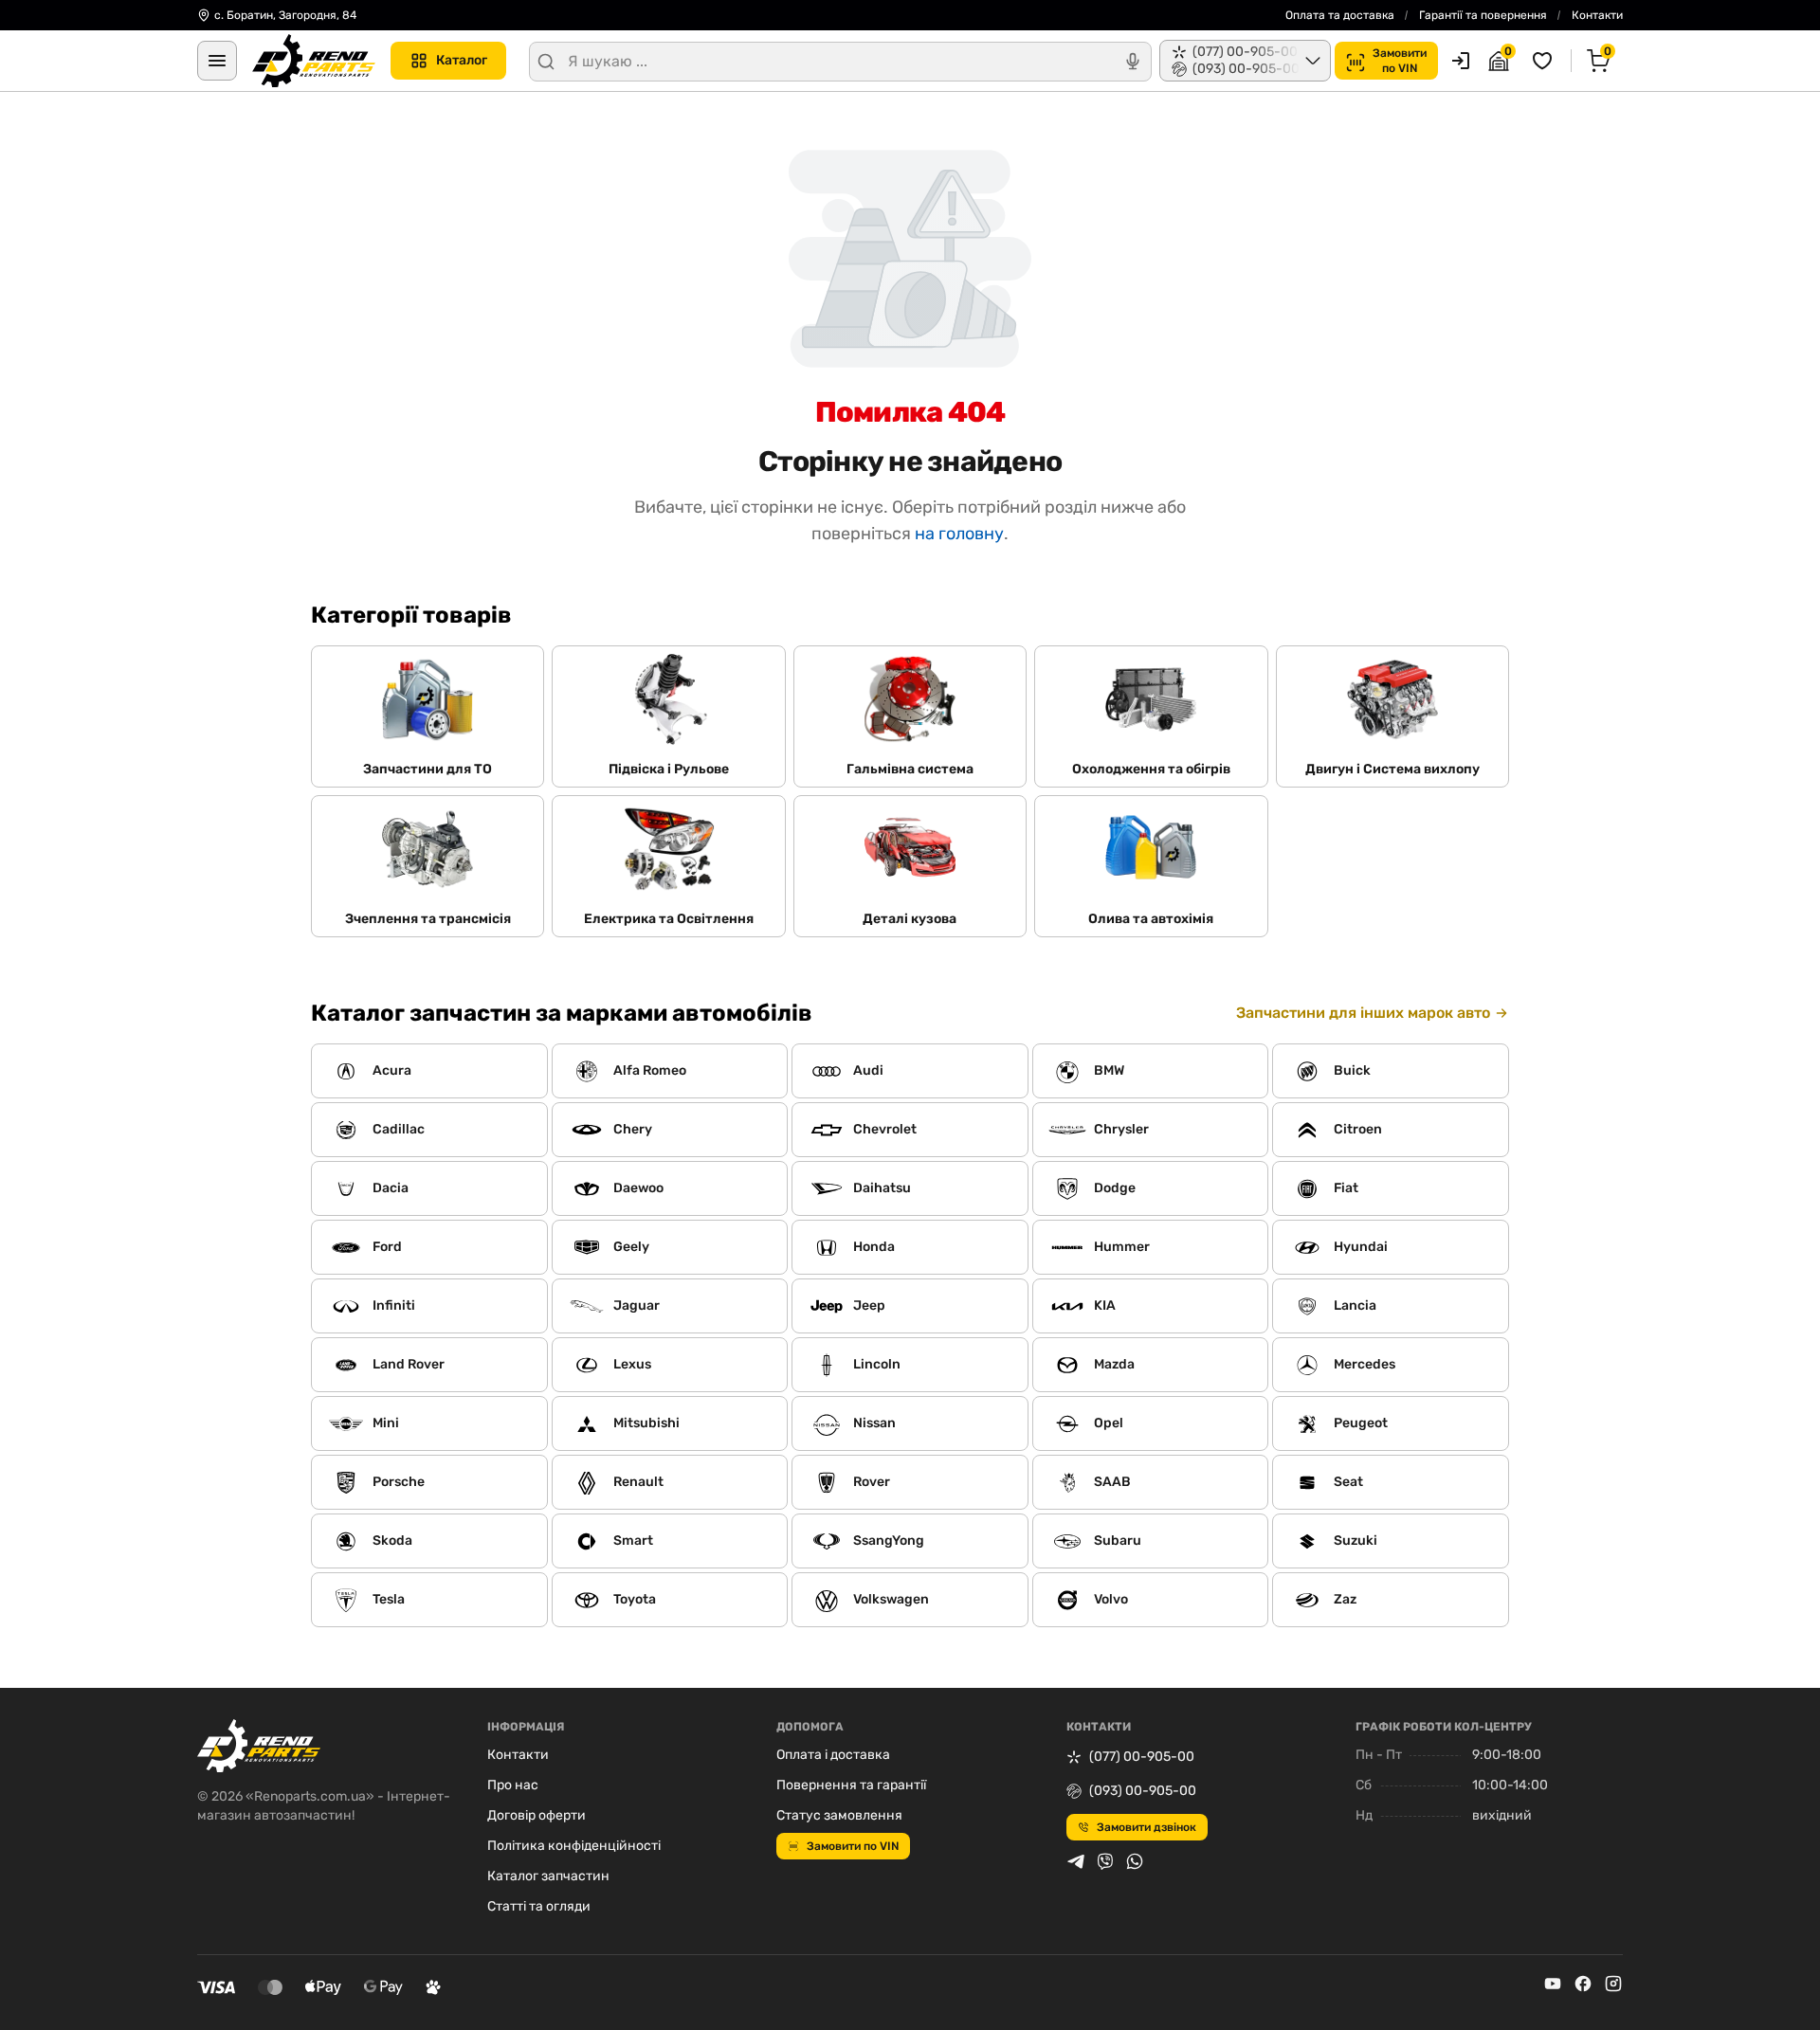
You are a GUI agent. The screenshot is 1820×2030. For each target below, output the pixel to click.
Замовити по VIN (853, 1846)
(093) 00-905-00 (1143, 1791)
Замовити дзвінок (1147, 1827)
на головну (959, 534)
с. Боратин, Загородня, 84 (285, 15)
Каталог (462, 60)
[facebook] (1583, 1984)
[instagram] (1613, 1984)
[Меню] (217, 61)
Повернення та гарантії (851, 1785)
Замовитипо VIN (1400, 61)
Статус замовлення (839, 1815)
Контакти (1597, 15)
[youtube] (1553, 1984)
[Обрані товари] (1545, 61)
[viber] (1105, 1861)
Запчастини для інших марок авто (1363, 1013)
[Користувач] (1461, 61)
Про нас (513, 1785)
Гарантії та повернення (1483, 15)
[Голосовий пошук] (1133, 62)
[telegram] (1076, 1861)
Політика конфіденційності (574, 1846)
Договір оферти (537, 1815)
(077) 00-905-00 (1142, 1757)
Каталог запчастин (548, 1876)
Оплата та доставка (1340, 15)
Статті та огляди (539, 1906)
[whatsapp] (1135, 1861)
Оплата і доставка (833, 1755)
